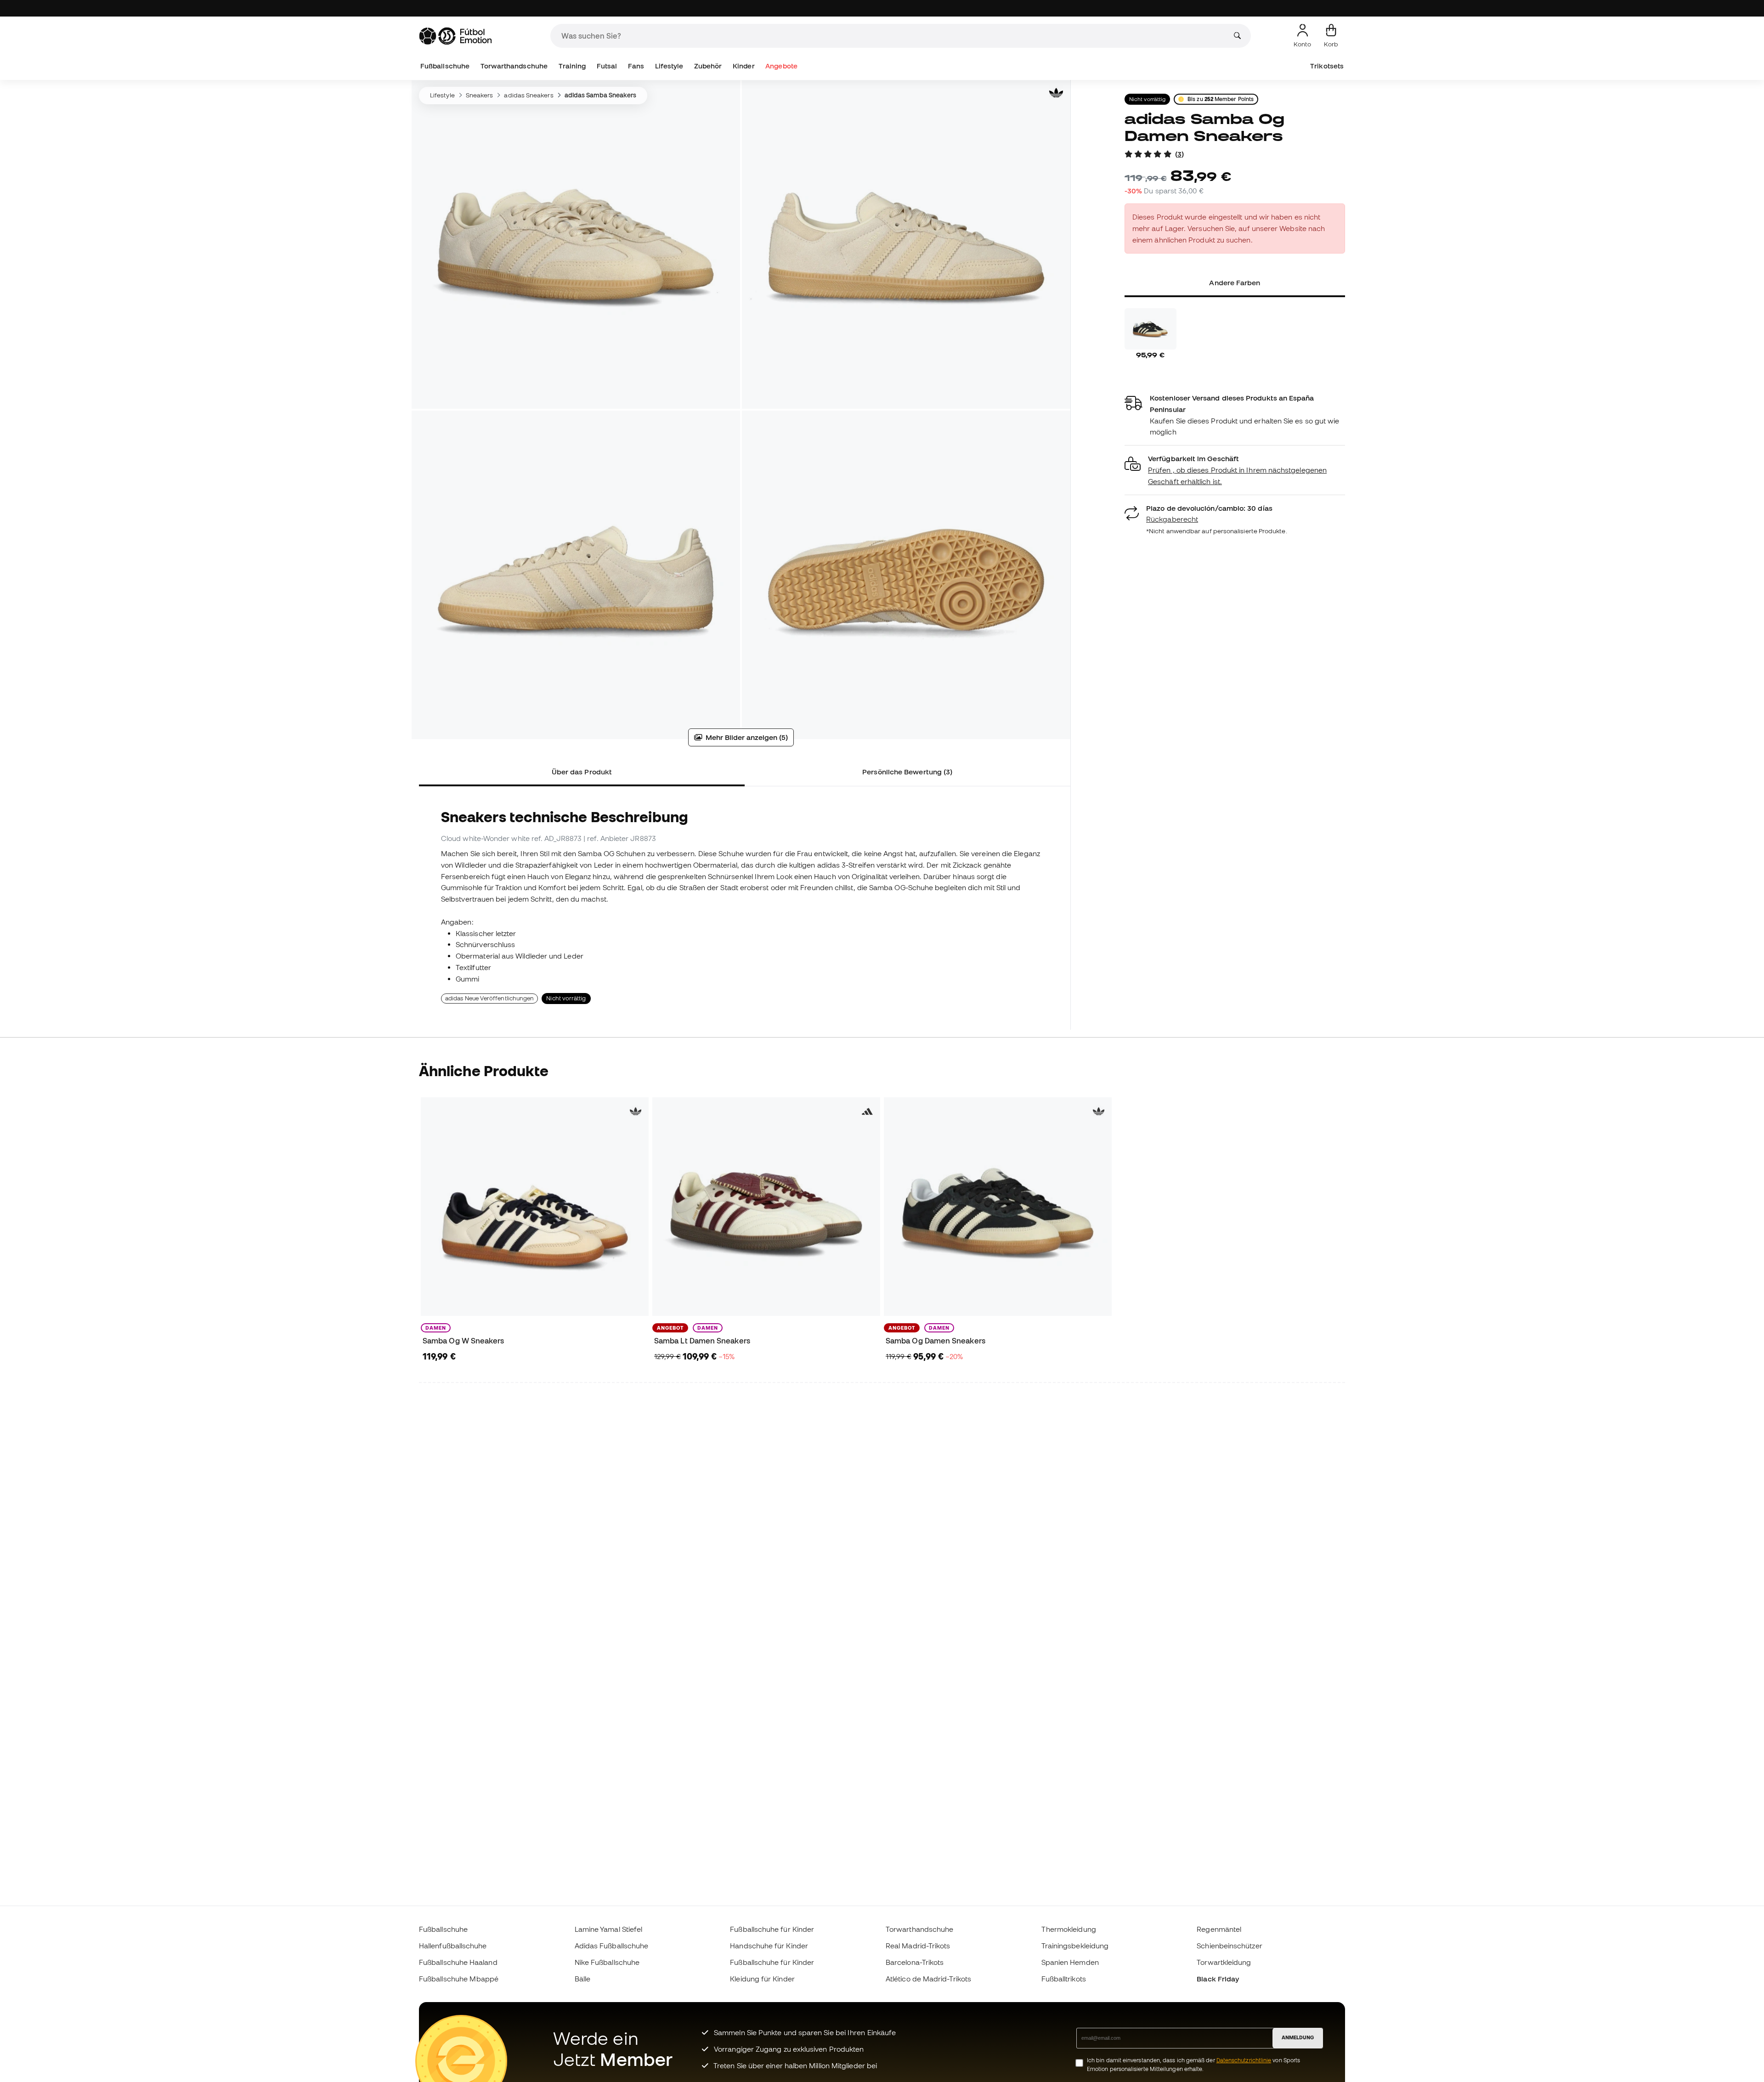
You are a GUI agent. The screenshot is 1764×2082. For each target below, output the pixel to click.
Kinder (743, 66)
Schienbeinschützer (1229, 1946)
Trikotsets (1327, 66)
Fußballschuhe (445, 66)
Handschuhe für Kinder (769, 1946)
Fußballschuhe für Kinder (772, 1929)
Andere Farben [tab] (1235, 282)
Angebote (781, 66)
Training (572, 66)
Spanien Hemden (1070, 1962)
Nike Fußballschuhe (607, 1962)
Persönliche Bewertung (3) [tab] (907, 772)
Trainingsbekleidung (1075, 1946)
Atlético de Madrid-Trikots (928, 1979)
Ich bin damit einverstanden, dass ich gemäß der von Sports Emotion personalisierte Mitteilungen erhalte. (1193, 2065)
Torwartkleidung (1224, 1962)
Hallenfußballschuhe (453, 1946)
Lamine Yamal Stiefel (609, 1929)
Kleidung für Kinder (762, 1979)
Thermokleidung (1069, 1929)
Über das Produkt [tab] (582, 772)
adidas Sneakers (529, 95)
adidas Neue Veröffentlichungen (489, 998)
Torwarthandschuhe (514, 66)
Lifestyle (669, 66)
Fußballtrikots (1064, 1979)
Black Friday (1218, 1979)
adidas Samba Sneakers (601, 95)
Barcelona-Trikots (915, 1962)
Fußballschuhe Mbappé (459, 1979)
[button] (1235, 470)
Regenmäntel (1219, 1929)
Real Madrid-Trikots (918, 1946)
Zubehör (708, 66)
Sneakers (480, 95)
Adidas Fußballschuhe (612, 1946)
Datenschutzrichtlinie (1244, 2060)
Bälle (582, 1979)
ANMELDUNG (1298, 2037)
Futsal (607, 66)
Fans (636, 66)
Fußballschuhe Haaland (458, 1962)
